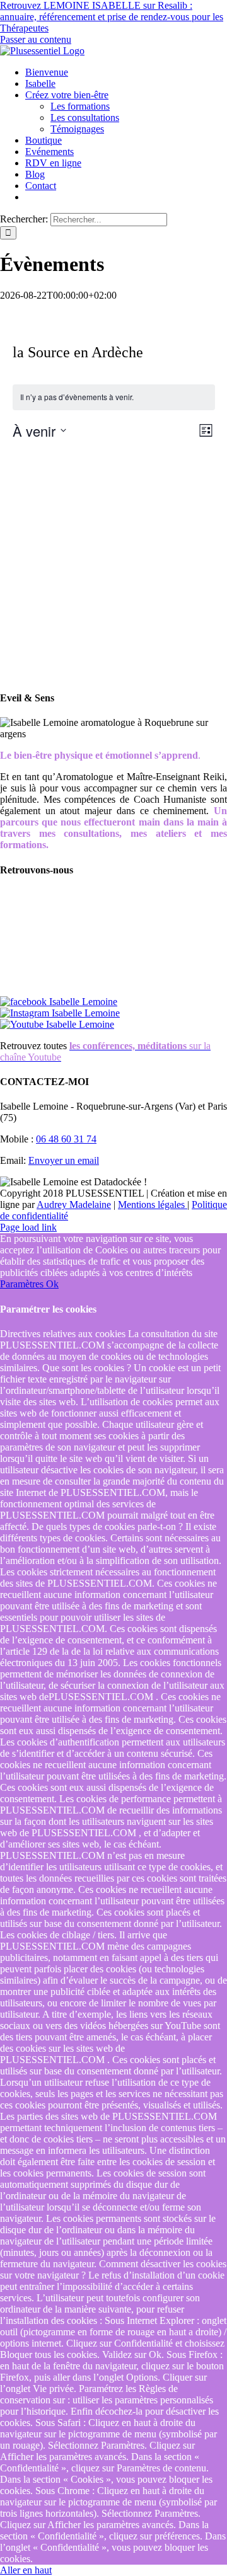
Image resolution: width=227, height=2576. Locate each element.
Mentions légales (153, 1205)
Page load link (28, 1227)
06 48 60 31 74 (66, 1139)
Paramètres (23, 1284)
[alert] (114, 397)
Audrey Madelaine (74, 1205)
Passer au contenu (36, 39)
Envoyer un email (64, 1160)
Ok (52, 1284)
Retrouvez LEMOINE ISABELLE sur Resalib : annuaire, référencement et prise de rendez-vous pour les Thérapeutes (112, 17)
